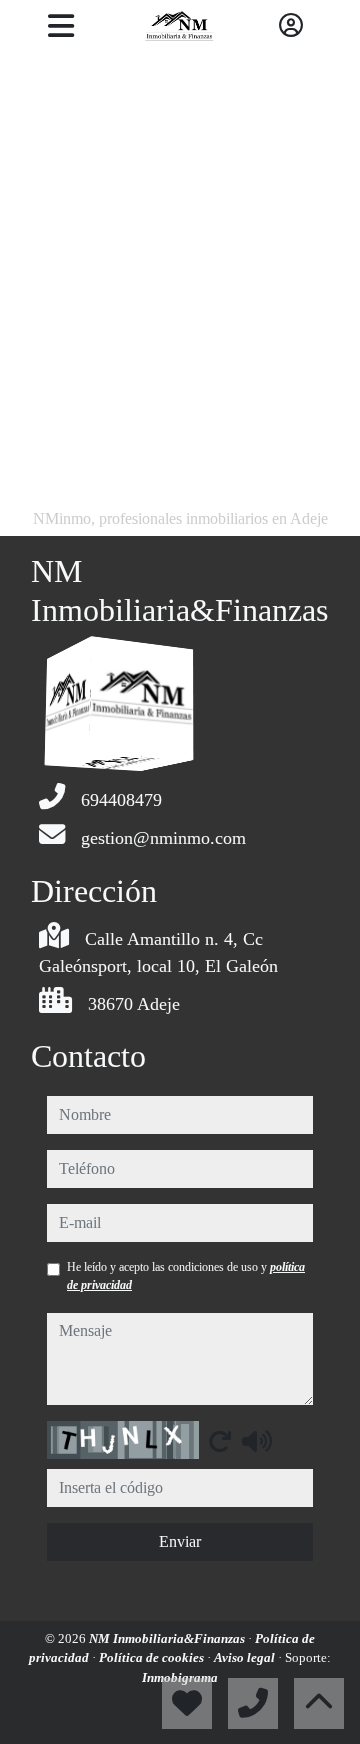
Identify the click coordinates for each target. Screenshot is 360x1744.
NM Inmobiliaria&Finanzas (168, 1638)
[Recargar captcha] (220, 1441)
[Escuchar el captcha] (257, 1441)
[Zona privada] (291, 26)
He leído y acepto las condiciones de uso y (186, 1276)
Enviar (180, 1541)
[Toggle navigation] (60, 26)
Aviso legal (246, 1657)
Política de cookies (153, 1657)
